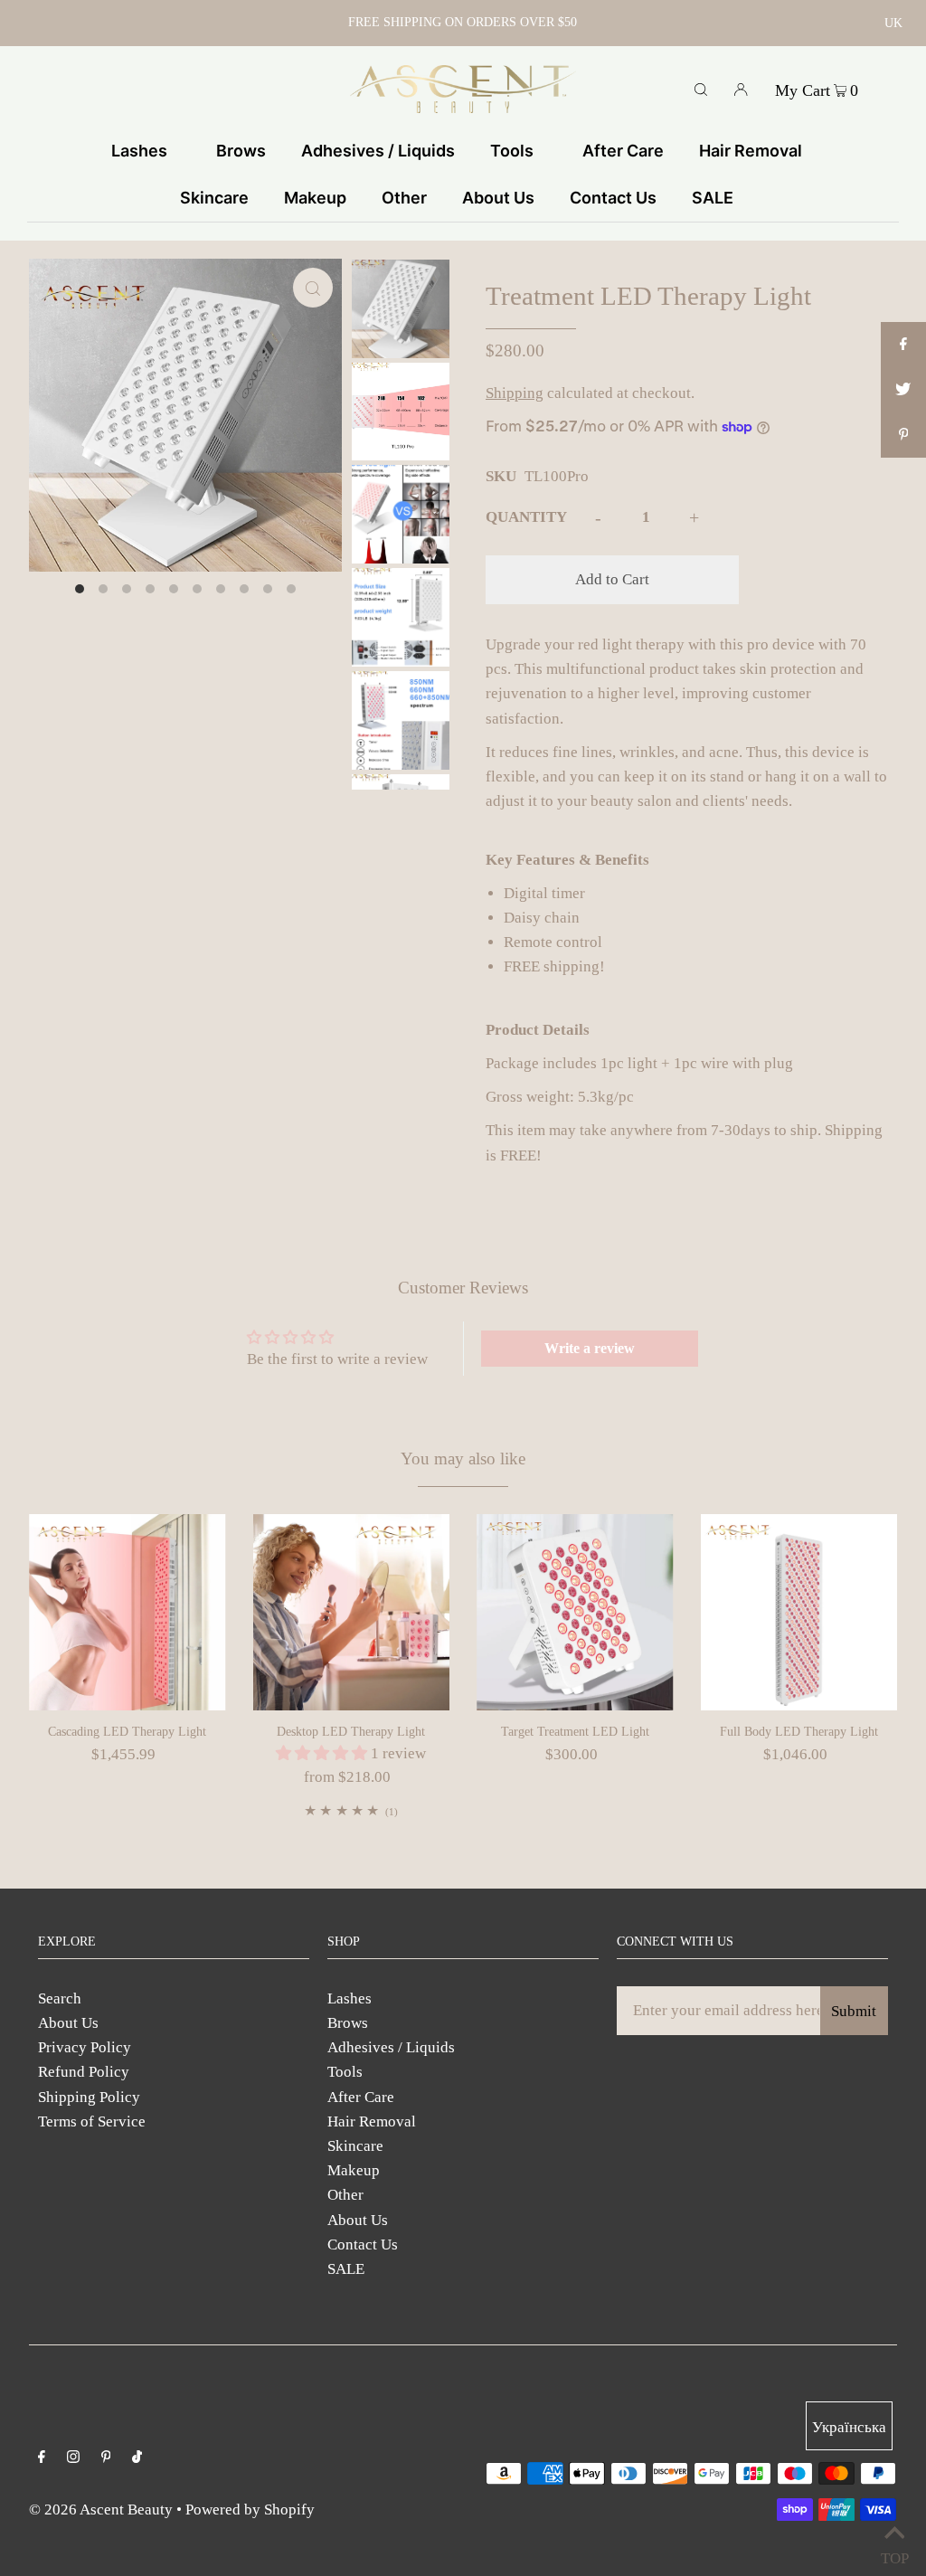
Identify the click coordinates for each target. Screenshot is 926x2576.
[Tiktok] (137, 2458)
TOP (894, 2554)
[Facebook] (42, 2458)
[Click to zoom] (313, 288)
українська (849, 2427)
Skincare (355, 2146)
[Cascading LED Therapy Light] (128, 1613)
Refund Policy (84, 2072)
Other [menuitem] (404, 198)
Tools (345, 2072)
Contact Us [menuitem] (613, 198)
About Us (68, 2023)
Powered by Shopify (250, 2510)
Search (60, 1998)
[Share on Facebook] (903, 345)
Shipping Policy (89, 2097)
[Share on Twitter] (903, 390)
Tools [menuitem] (512, 151)
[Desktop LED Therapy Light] (352, 1613)
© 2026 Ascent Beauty (101, 2510)
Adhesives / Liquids (391, 2047)
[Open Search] (701, 89)
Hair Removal (372, 2121)
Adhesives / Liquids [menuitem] (378, 151)
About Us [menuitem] (498, 198)
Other (345, 2195)
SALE (346, 2269)
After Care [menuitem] (623, 151)
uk (893, 23)
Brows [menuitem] (241, 151)
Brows (348, 2023)
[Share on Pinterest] (903, 435)
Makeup (354, 2170)
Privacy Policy (85, 2047)
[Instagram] (73, 2458)
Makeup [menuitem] (315, 198)
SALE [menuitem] (713, 198)
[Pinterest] (106, 2458)
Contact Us (363, 2245)
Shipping (515, 393)
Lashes (350, 1998)
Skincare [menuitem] (214, 198)
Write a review (590, 1348)
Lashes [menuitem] (139, 151)
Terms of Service (92, 2121)
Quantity (526, 517)
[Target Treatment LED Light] (575, 1613)
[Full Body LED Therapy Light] (799, 1613)
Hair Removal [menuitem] (751, 151)
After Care (361, 2097)
